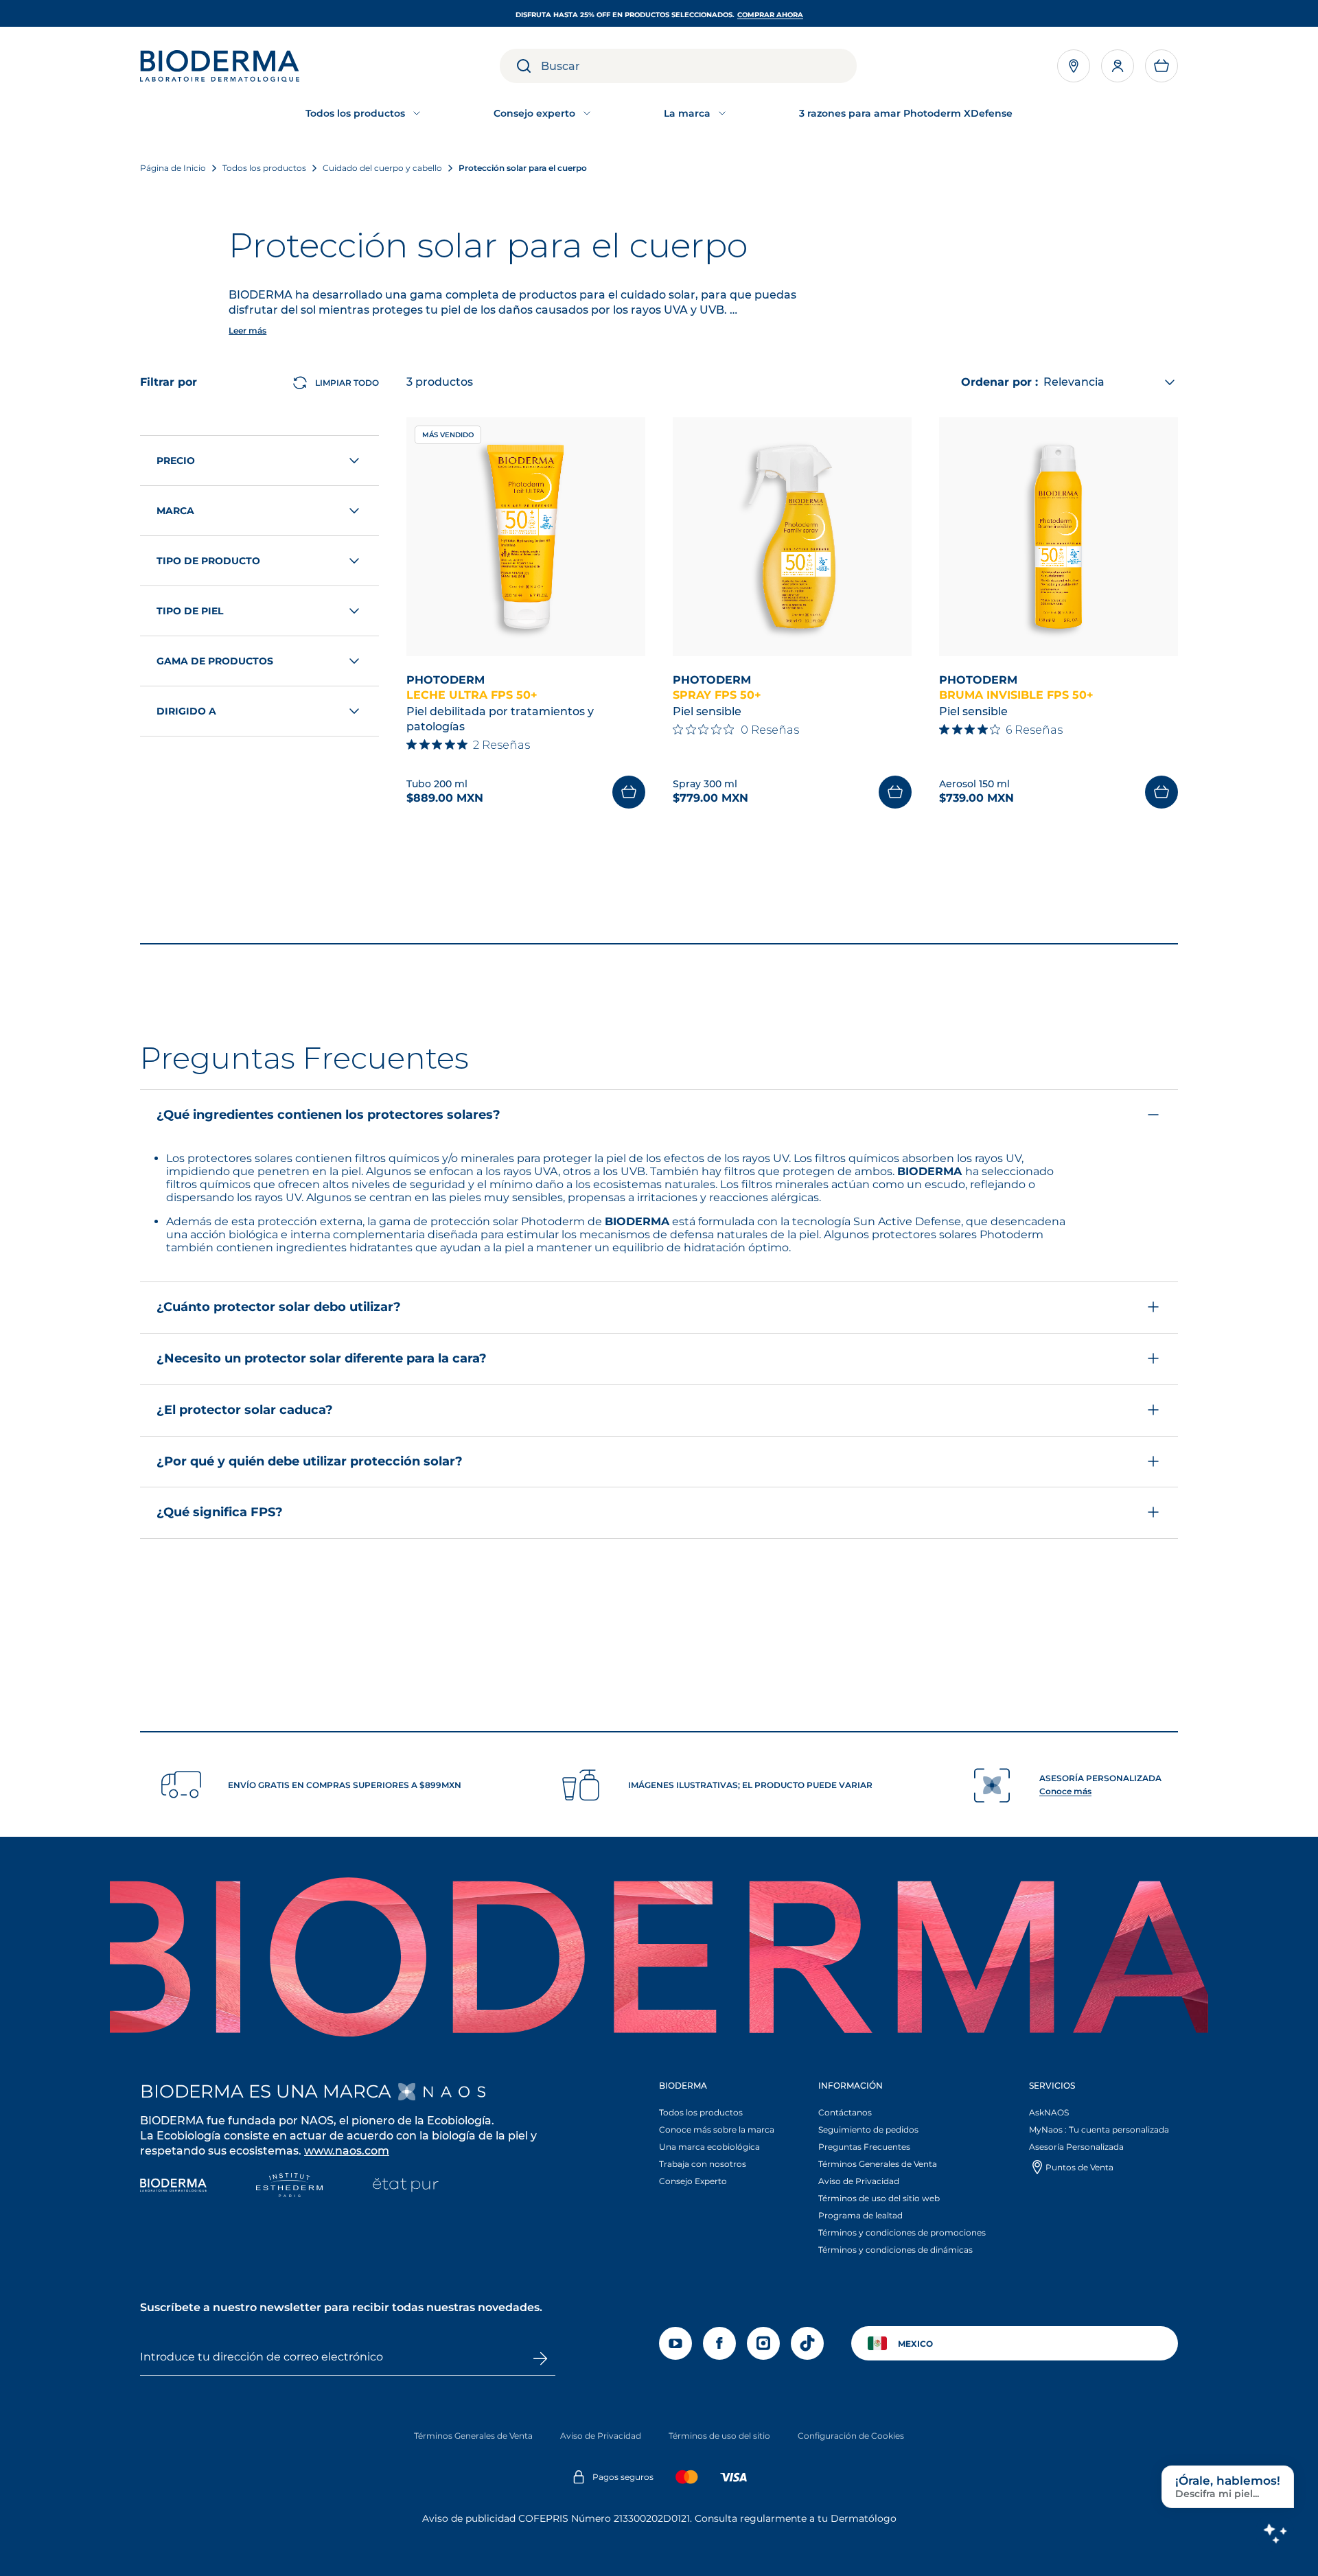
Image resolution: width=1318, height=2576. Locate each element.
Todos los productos (701, 2112)
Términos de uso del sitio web (879, 2198)
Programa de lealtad (860, 2215)
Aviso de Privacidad (859, 2181)
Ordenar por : (999, 382)
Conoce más (1065, 1791)
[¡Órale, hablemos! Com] (1275, 2533)
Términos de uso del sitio (719, 2436)
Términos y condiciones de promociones (902, 2232)
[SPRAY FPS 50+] (792, 537)
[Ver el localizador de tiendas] (1074, 66)
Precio (176, 461)
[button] (1161, 66)
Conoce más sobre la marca (717, 2130)
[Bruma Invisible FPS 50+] (1059, 537)
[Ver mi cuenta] (1118, 66)
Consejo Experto (693, 2181)
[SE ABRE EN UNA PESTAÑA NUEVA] (442, 2092)
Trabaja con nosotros (703, 2164)
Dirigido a (186, 711)
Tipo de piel (190, 611)
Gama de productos (215, 661)
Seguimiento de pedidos (868, 2130)
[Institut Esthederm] (289, 2186)
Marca (175, 511)
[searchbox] (699, 66)
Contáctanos (845, 2112)
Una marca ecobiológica (709, 2147)
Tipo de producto (208, 561)
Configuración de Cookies (851, 2436)
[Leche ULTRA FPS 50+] (526, 537)
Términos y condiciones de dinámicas (895, 2250)
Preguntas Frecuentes (864, 2147)
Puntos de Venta (1079, 2167)
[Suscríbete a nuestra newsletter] (540, 2358)
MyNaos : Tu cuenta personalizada (1099, 2130)
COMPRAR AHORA (770, 15)
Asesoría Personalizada (1076, 2147)
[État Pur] (405, 2186)
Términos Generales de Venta (878, 2164)
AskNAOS (1049, 2112)
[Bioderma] (173, 2186)
